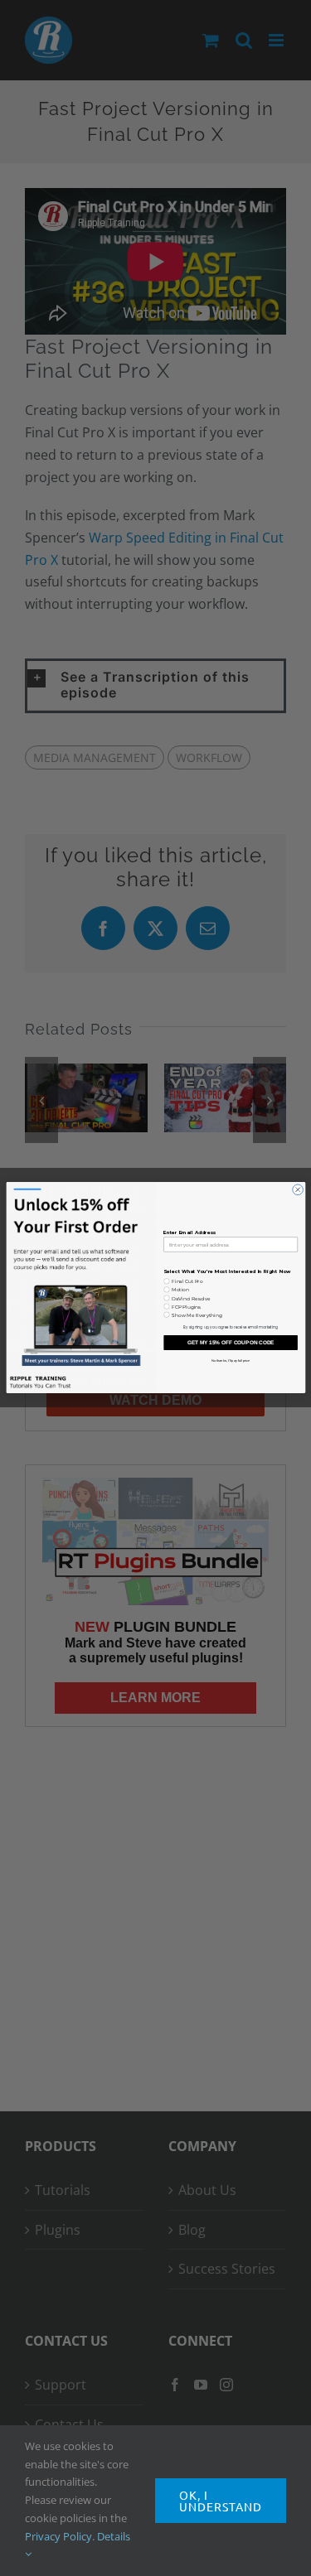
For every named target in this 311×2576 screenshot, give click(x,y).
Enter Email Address (190, 1233)
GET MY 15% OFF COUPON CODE (230, 1343)
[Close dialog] (297, 1190)
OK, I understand (221, 2501)
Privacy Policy (58, 2536)
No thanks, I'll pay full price (230, 1361)
